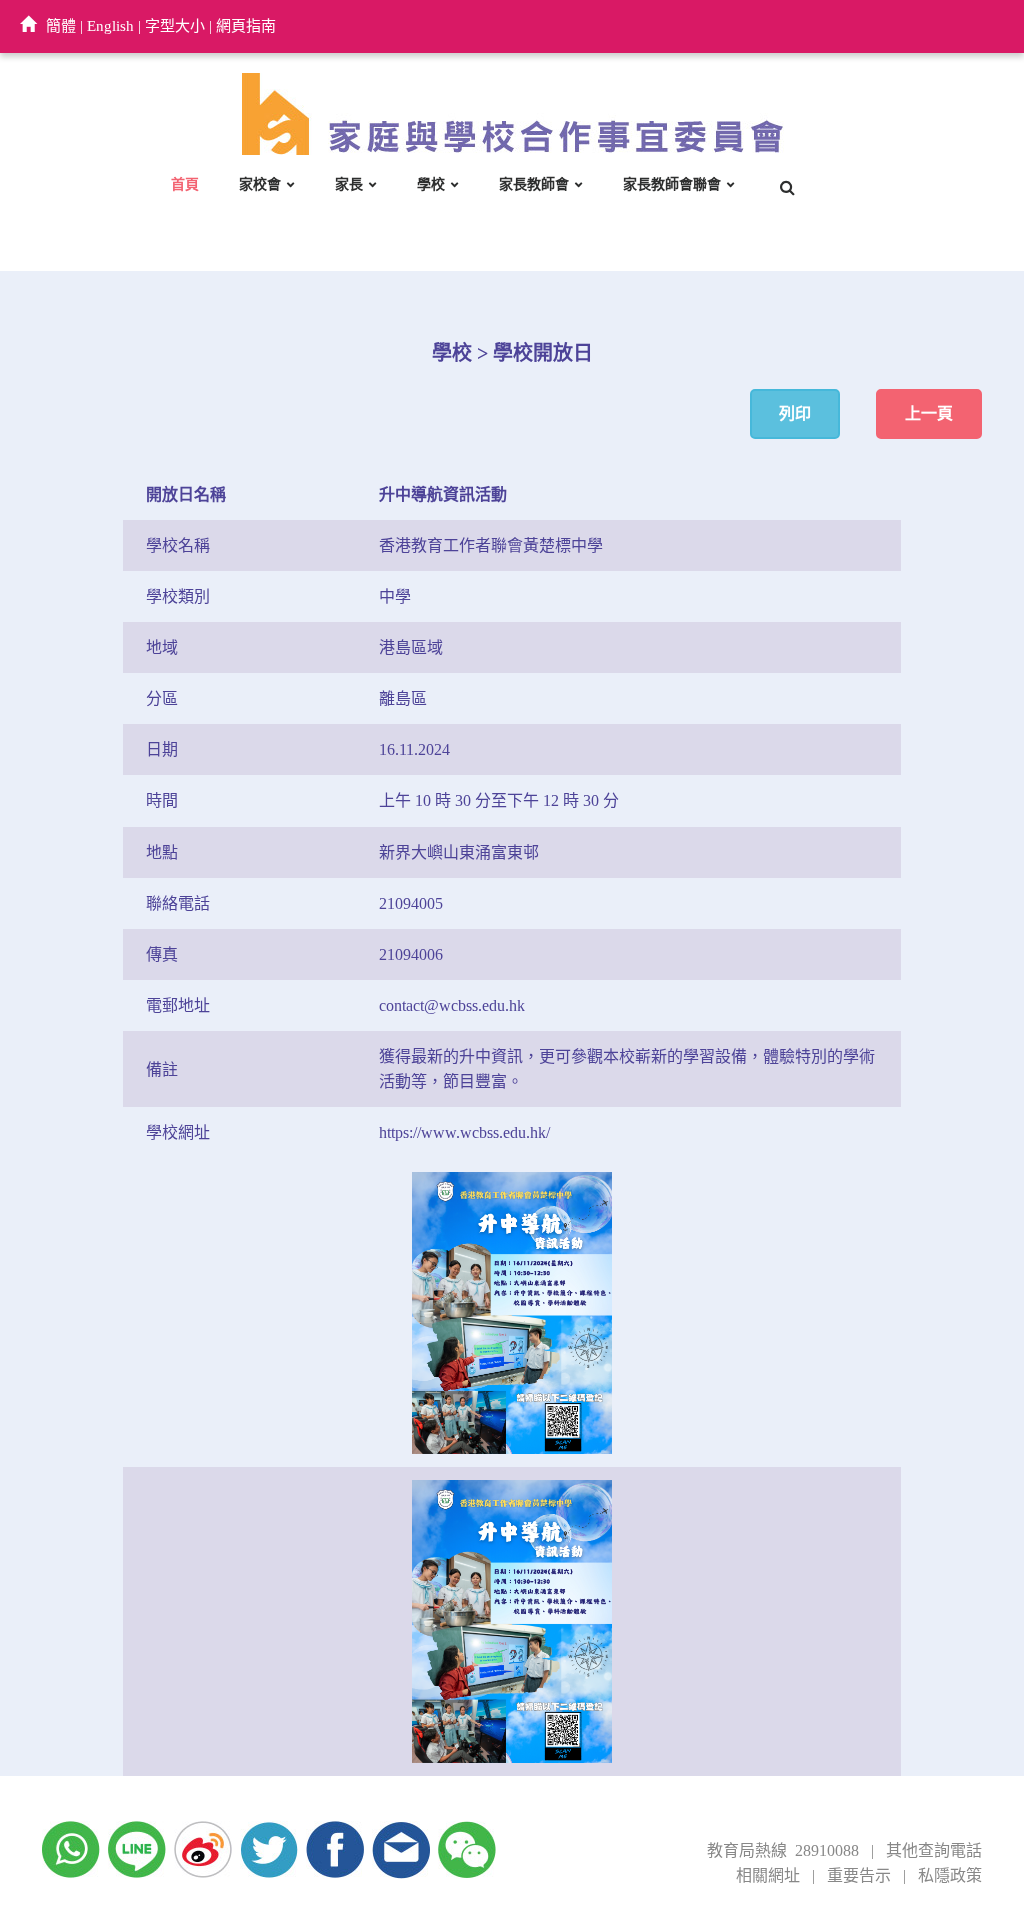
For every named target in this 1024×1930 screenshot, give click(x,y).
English (110, 26)
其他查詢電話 (934, 1850)
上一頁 (929, 413)
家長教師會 (534, 184)
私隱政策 (950, 1875)
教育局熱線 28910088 (783, 1850)
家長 (349, 184)
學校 (431, 184)
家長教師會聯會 (672, 184)
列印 (795, 413)
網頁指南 (246, 26)
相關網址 (768, 1875)
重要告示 (859, 1875)
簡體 (61, 26)
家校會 (260, 184)
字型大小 (175, 26)
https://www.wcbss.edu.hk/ (464, 1132)
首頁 (185, 184)
